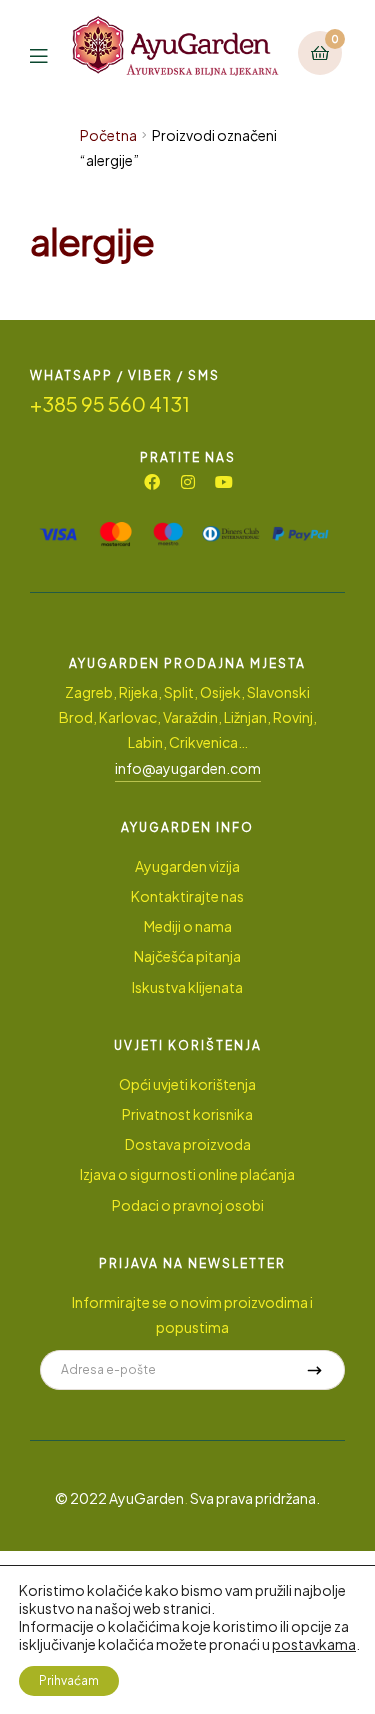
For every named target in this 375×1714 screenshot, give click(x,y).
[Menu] (51, 53)
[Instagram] (188, 482)
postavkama (314, 1644)
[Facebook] (152, 482)
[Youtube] (224, 482)
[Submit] (314, 1370)
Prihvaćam (69, 1680)
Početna (108, 135)
